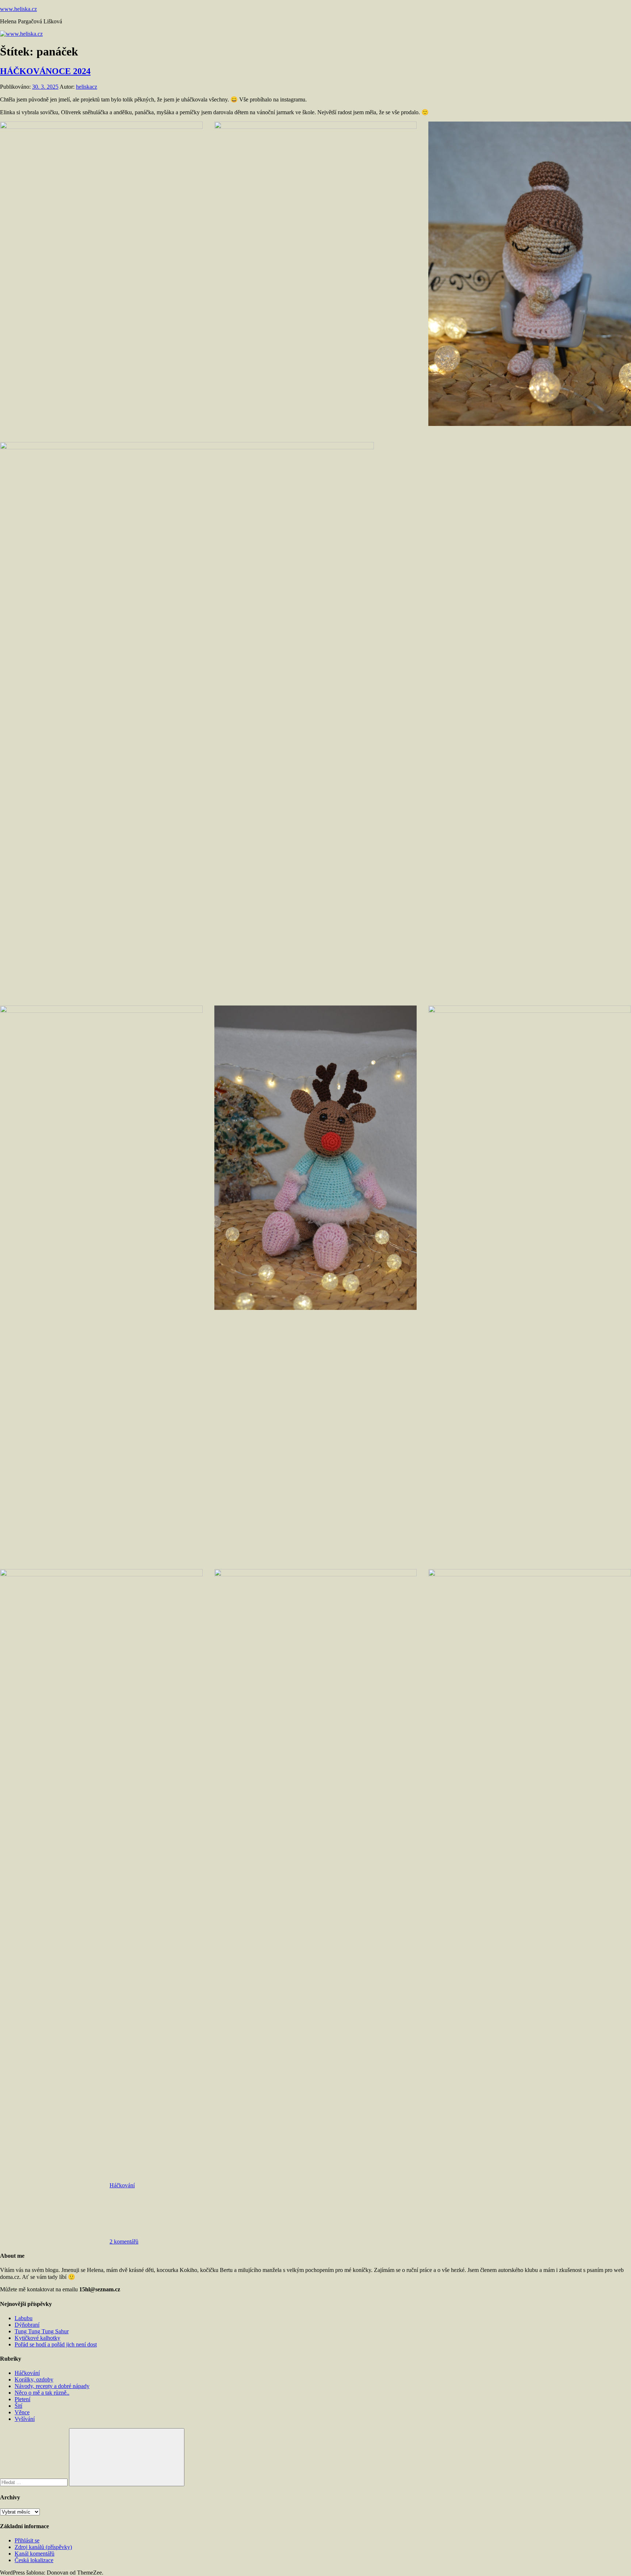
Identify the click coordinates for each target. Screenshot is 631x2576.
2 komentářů (124, 2241)
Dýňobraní (27, 2325)
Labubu (24, 2318)
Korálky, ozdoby (34, 2379)
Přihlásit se (27, 2540)
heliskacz (87, 87)
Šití (18, 2406)
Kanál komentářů (35, 2554)
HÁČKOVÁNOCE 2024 (45, 71)
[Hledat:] (35, 2482)
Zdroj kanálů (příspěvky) (43, 2547)
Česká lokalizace (34, 2560)
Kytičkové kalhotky (37, 2338)
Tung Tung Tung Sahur (42, 2331)
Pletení (22, 2399)
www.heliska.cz (18, 9)
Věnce (22, 2412)
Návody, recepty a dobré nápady (52, 2386)
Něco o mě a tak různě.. (42, 2393)
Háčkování (122, 2185)
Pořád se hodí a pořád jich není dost (56, 2344)
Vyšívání (25, 2419)
